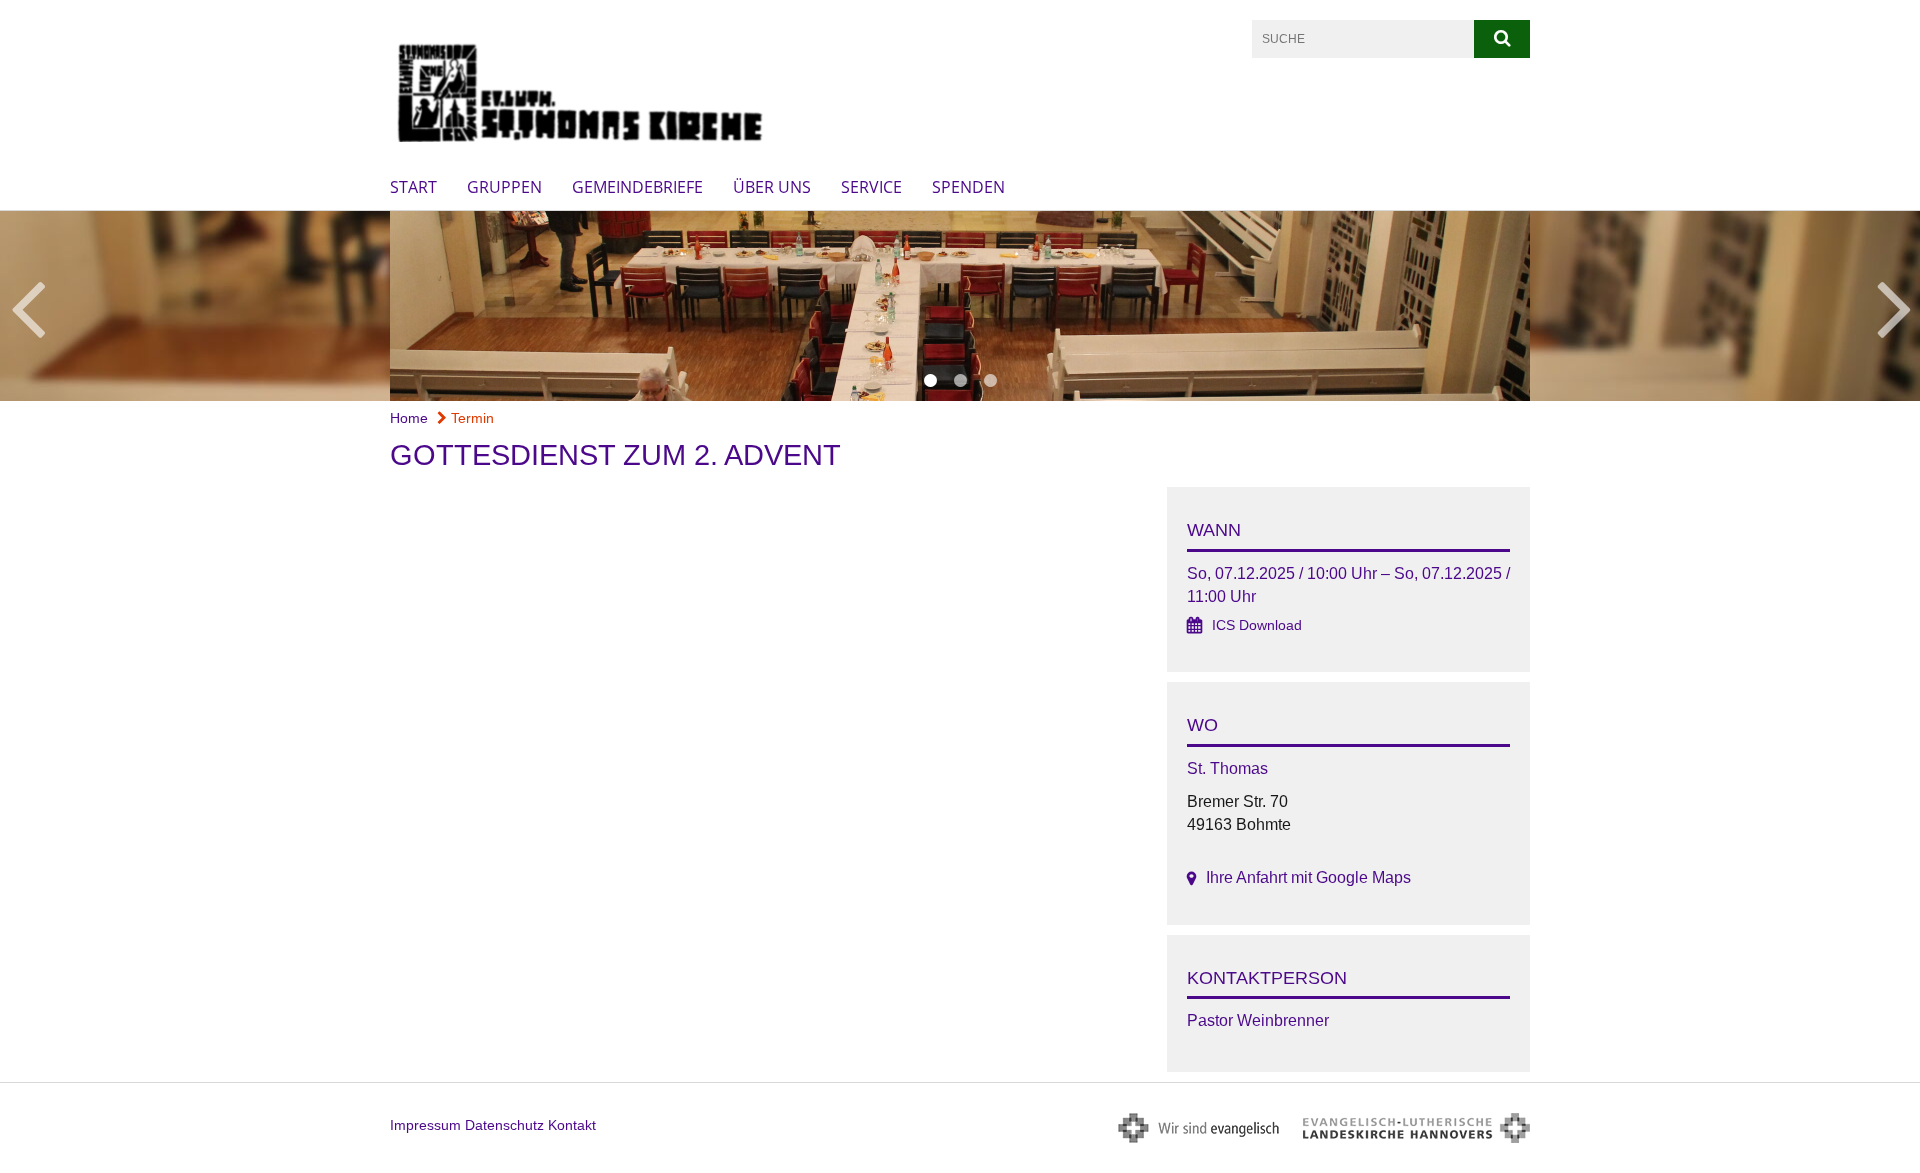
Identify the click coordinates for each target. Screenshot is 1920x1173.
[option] (960, 306)
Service (871, 187)
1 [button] (930, 381)
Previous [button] (27, 306)
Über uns (772, 187)
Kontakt (572, 1125)
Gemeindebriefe (637, 187)
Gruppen (504, 187)
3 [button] (990, 381)
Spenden (968, 187)
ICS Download (1257, 625)
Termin (470, 418)
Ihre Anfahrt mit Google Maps (1308, 877)
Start (413, 187)
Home (409, 418)
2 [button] (960, 381)
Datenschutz (504, 1125)
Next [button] (1894, 306)
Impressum (425, 1125)
